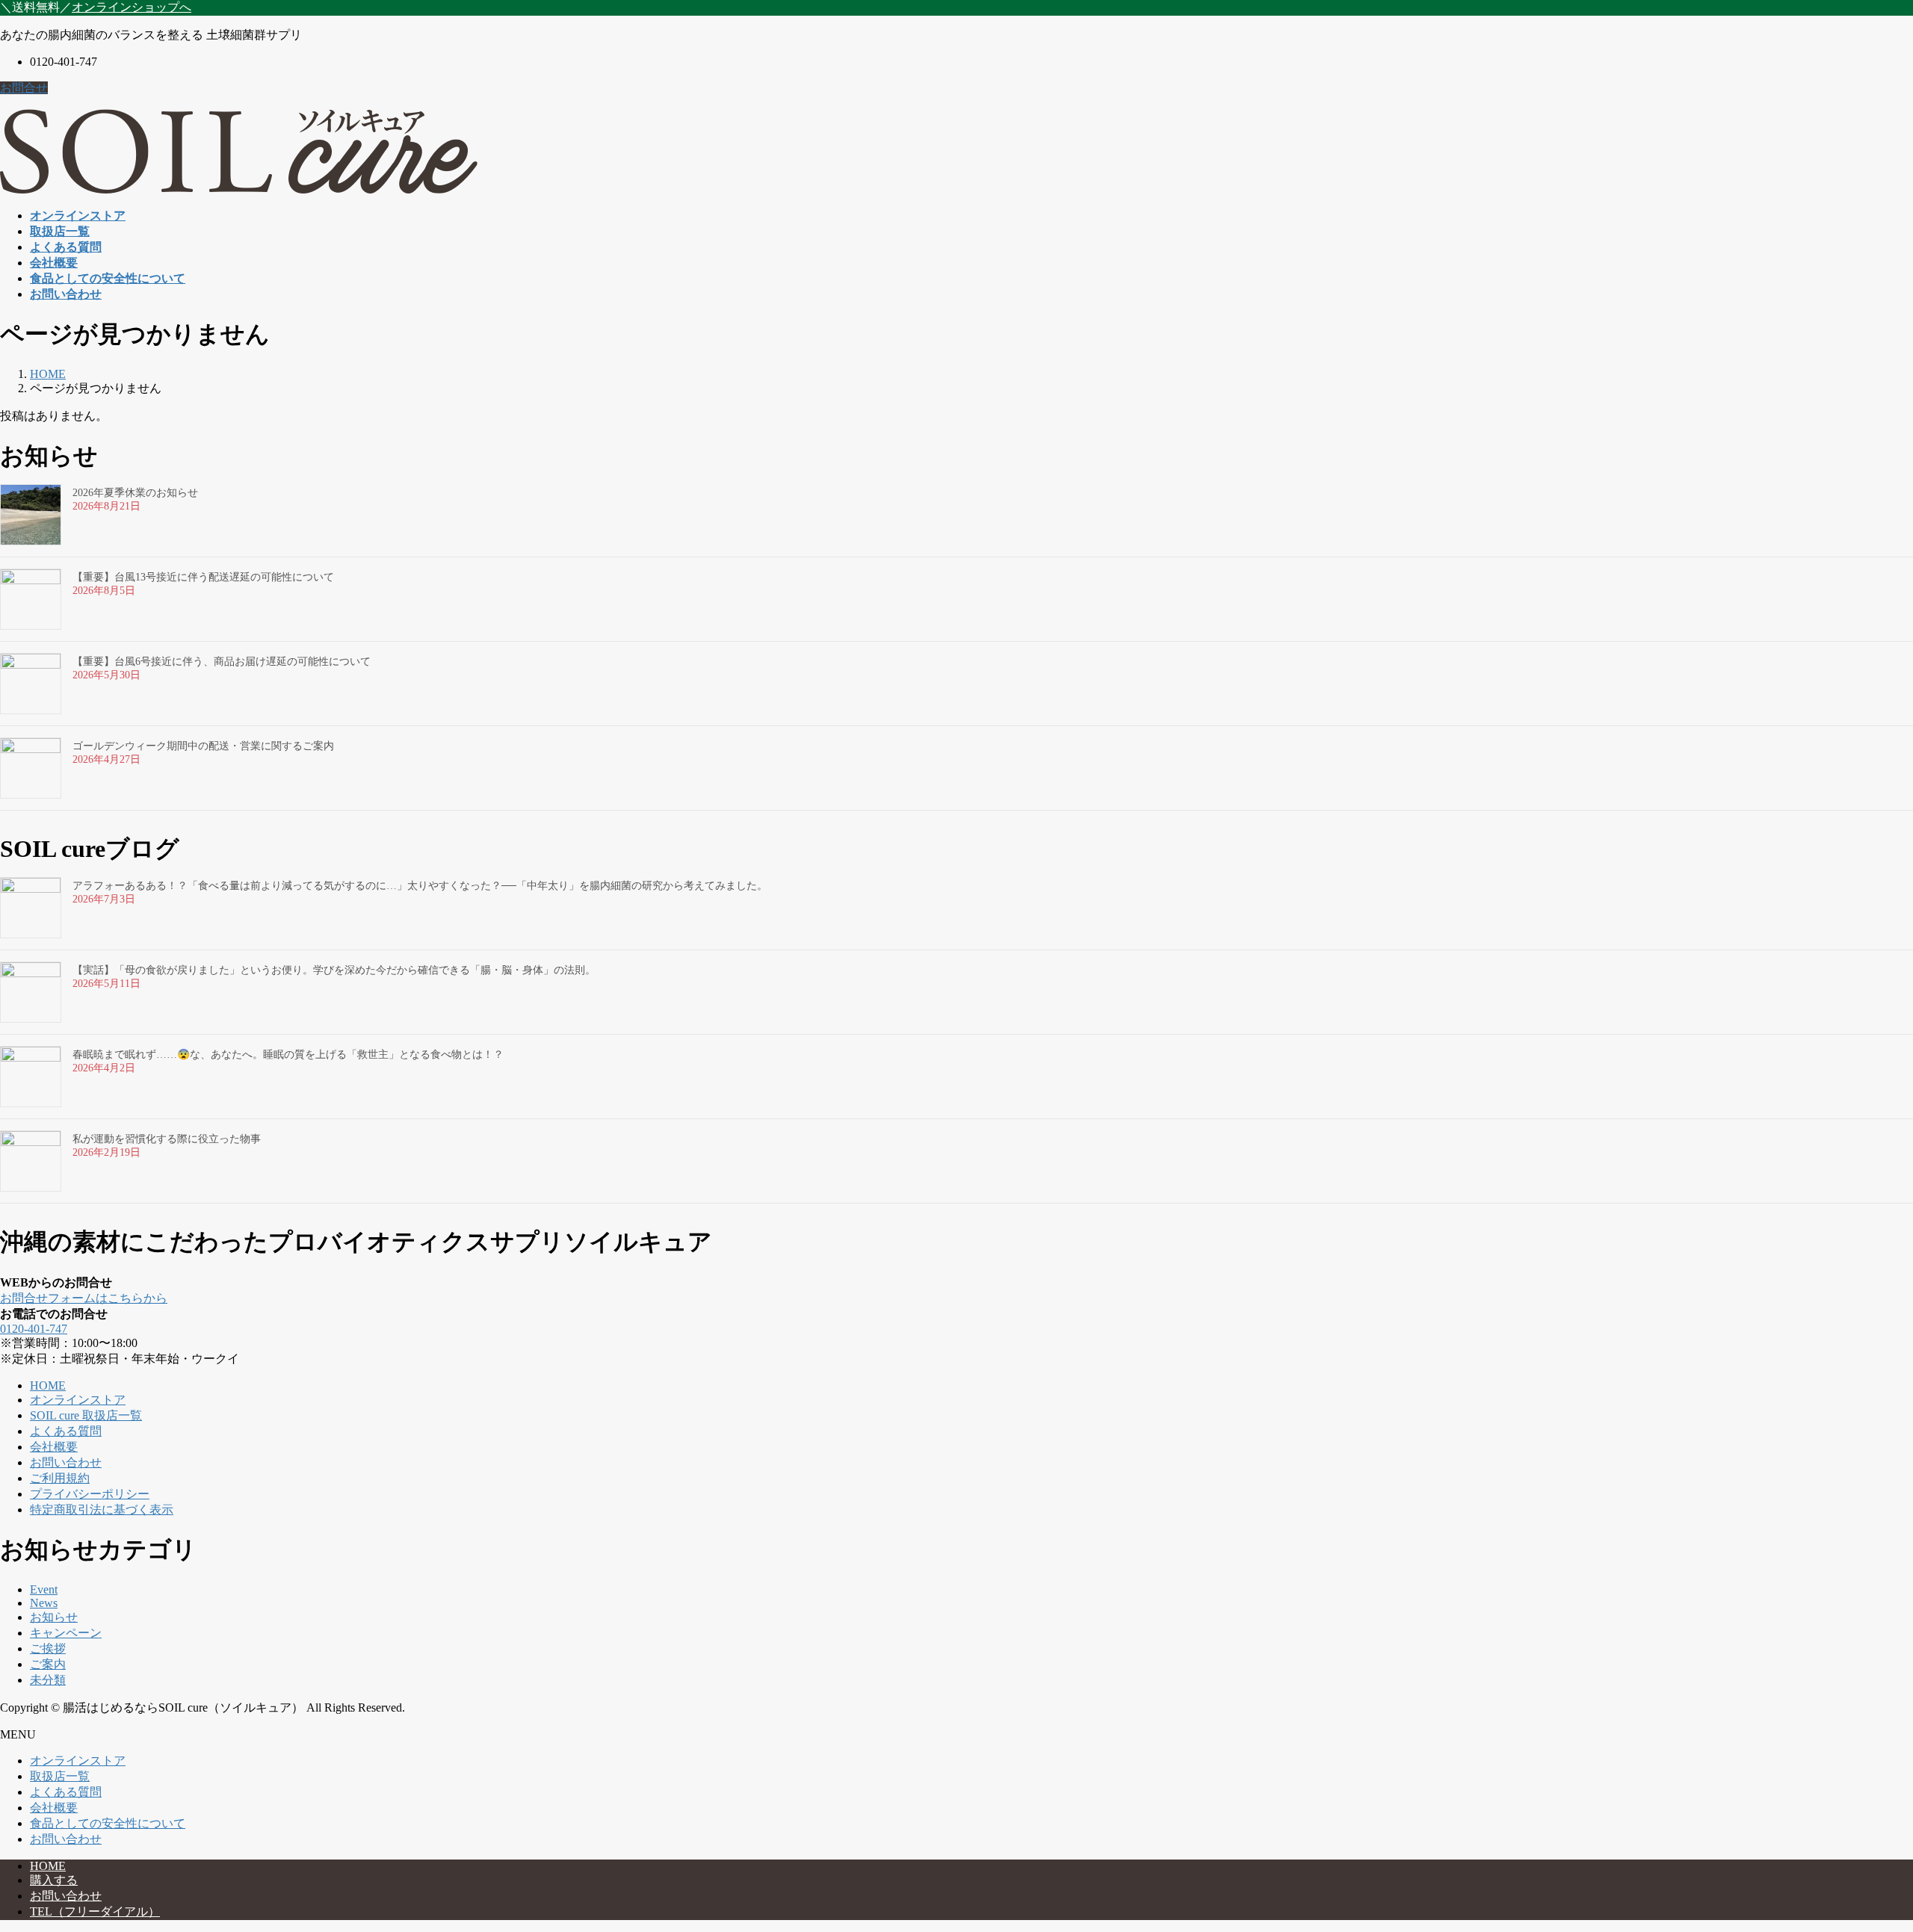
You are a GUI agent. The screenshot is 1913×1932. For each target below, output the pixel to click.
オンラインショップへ (132, 7)
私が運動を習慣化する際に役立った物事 (167, 1139)
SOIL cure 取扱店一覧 (86, 1415)
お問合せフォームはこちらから (84, 1298)
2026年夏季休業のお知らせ (135, 493)
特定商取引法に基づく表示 (102, 1510)
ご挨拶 (48, 1648)
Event (44, 1589)
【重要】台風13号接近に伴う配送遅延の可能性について (203, 577)
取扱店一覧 (60, 1776)
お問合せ (24, 88)
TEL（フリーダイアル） (95, 1911)
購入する (54, 1880)
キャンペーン (66, 1633)
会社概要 (54, 1447)
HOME (48, 1385)
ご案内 (48, 1664)
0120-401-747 (34, 1329)
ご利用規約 (60, 1478)
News (44, 1603)
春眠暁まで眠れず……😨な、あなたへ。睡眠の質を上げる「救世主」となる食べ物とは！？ (288, 1055)
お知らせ (54, 1617)
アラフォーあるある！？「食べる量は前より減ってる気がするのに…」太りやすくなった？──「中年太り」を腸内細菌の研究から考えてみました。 (420, 886)
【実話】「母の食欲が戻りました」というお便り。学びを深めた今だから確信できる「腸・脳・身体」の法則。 (334, 970)
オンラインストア (78, 1400)
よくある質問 (66, 1431)
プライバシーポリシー (90, 1494)
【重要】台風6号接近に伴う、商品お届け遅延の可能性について (222, 662)
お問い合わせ (66, 1462)
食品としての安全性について (108, 1823)
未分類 (48, 1680)
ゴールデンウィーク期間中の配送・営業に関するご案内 (203, 746)
